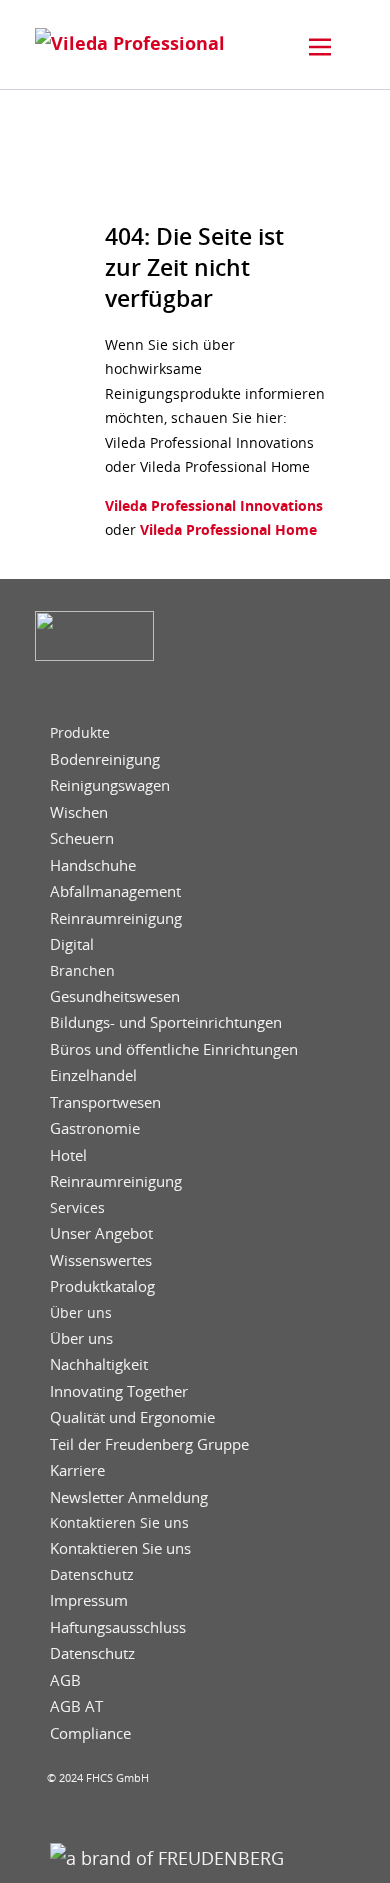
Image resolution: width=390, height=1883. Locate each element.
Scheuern (82, 838)
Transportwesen (105, 1102)
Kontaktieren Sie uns (119, 1523)
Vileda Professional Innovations (214, 505)
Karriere (77, 1470)
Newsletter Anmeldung (129, 1497)
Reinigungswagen (110, 785)
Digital (72, 944)
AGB (65, 1680)
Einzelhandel (93, 1075)
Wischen (79, 812)
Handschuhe (93, 865)
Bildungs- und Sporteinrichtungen (166, 1022)
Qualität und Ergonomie (132, 1417)
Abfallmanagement (115, 891)
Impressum (89, 1600)
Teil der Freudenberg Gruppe (149, 1444)
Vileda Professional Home (226, 529)
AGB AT (76, 1706)
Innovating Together (119, 1391)
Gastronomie (95, 1128)
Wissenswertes (101, 1260)
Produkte (80, 733)
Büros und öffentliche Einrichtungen (174, 1049)
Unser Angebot (101, 1233)
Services (77, 1208)
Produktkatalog (102, 1286)
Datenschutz (92, 1575)
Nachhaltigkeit (99, 1364)
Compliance (90, 1733)
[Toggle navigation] (320, 47)
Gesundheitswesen (115, 996)
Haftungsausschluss (118, 1627)
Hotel (68, 1155)
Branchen (82, 971)
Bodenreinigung (105, 759)
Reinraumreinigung (116, 918)
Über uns (81, 1313)
